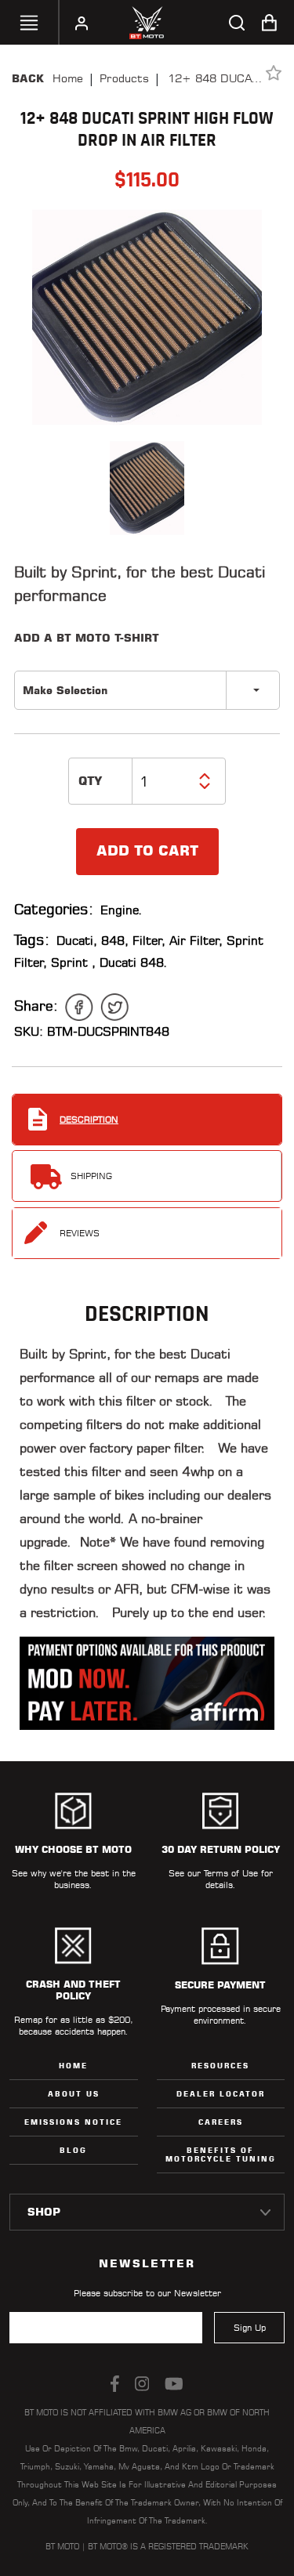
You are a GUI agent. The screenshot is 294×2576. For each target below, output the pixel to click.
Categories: (54, 909)
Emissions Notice (73, 2122)
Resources (220, 2066)
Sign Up (250, 2328)
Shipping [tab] (91, 1176)
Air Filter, (196, 941)
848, (115, 941)
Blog (73, 2150)
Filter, (149, 941)
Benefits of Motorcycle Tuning (221, 2155)
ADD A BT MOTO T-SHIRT (87, 638)
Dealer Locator (221, 2094)
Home (68, 78)
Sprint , (73, 962)
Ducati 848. (134, 962)
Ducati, (77, 941)
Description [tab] (89, 1120)
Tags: (32, 940)
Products (124, 78)
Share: (36, 1006)
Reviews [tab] (80, 1233)
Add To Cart (147, 851)
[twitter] (114, 1007)
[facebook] (79, 1007)
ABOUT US (74, 2094)
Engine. (122, 910)
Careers (221, 2122)
